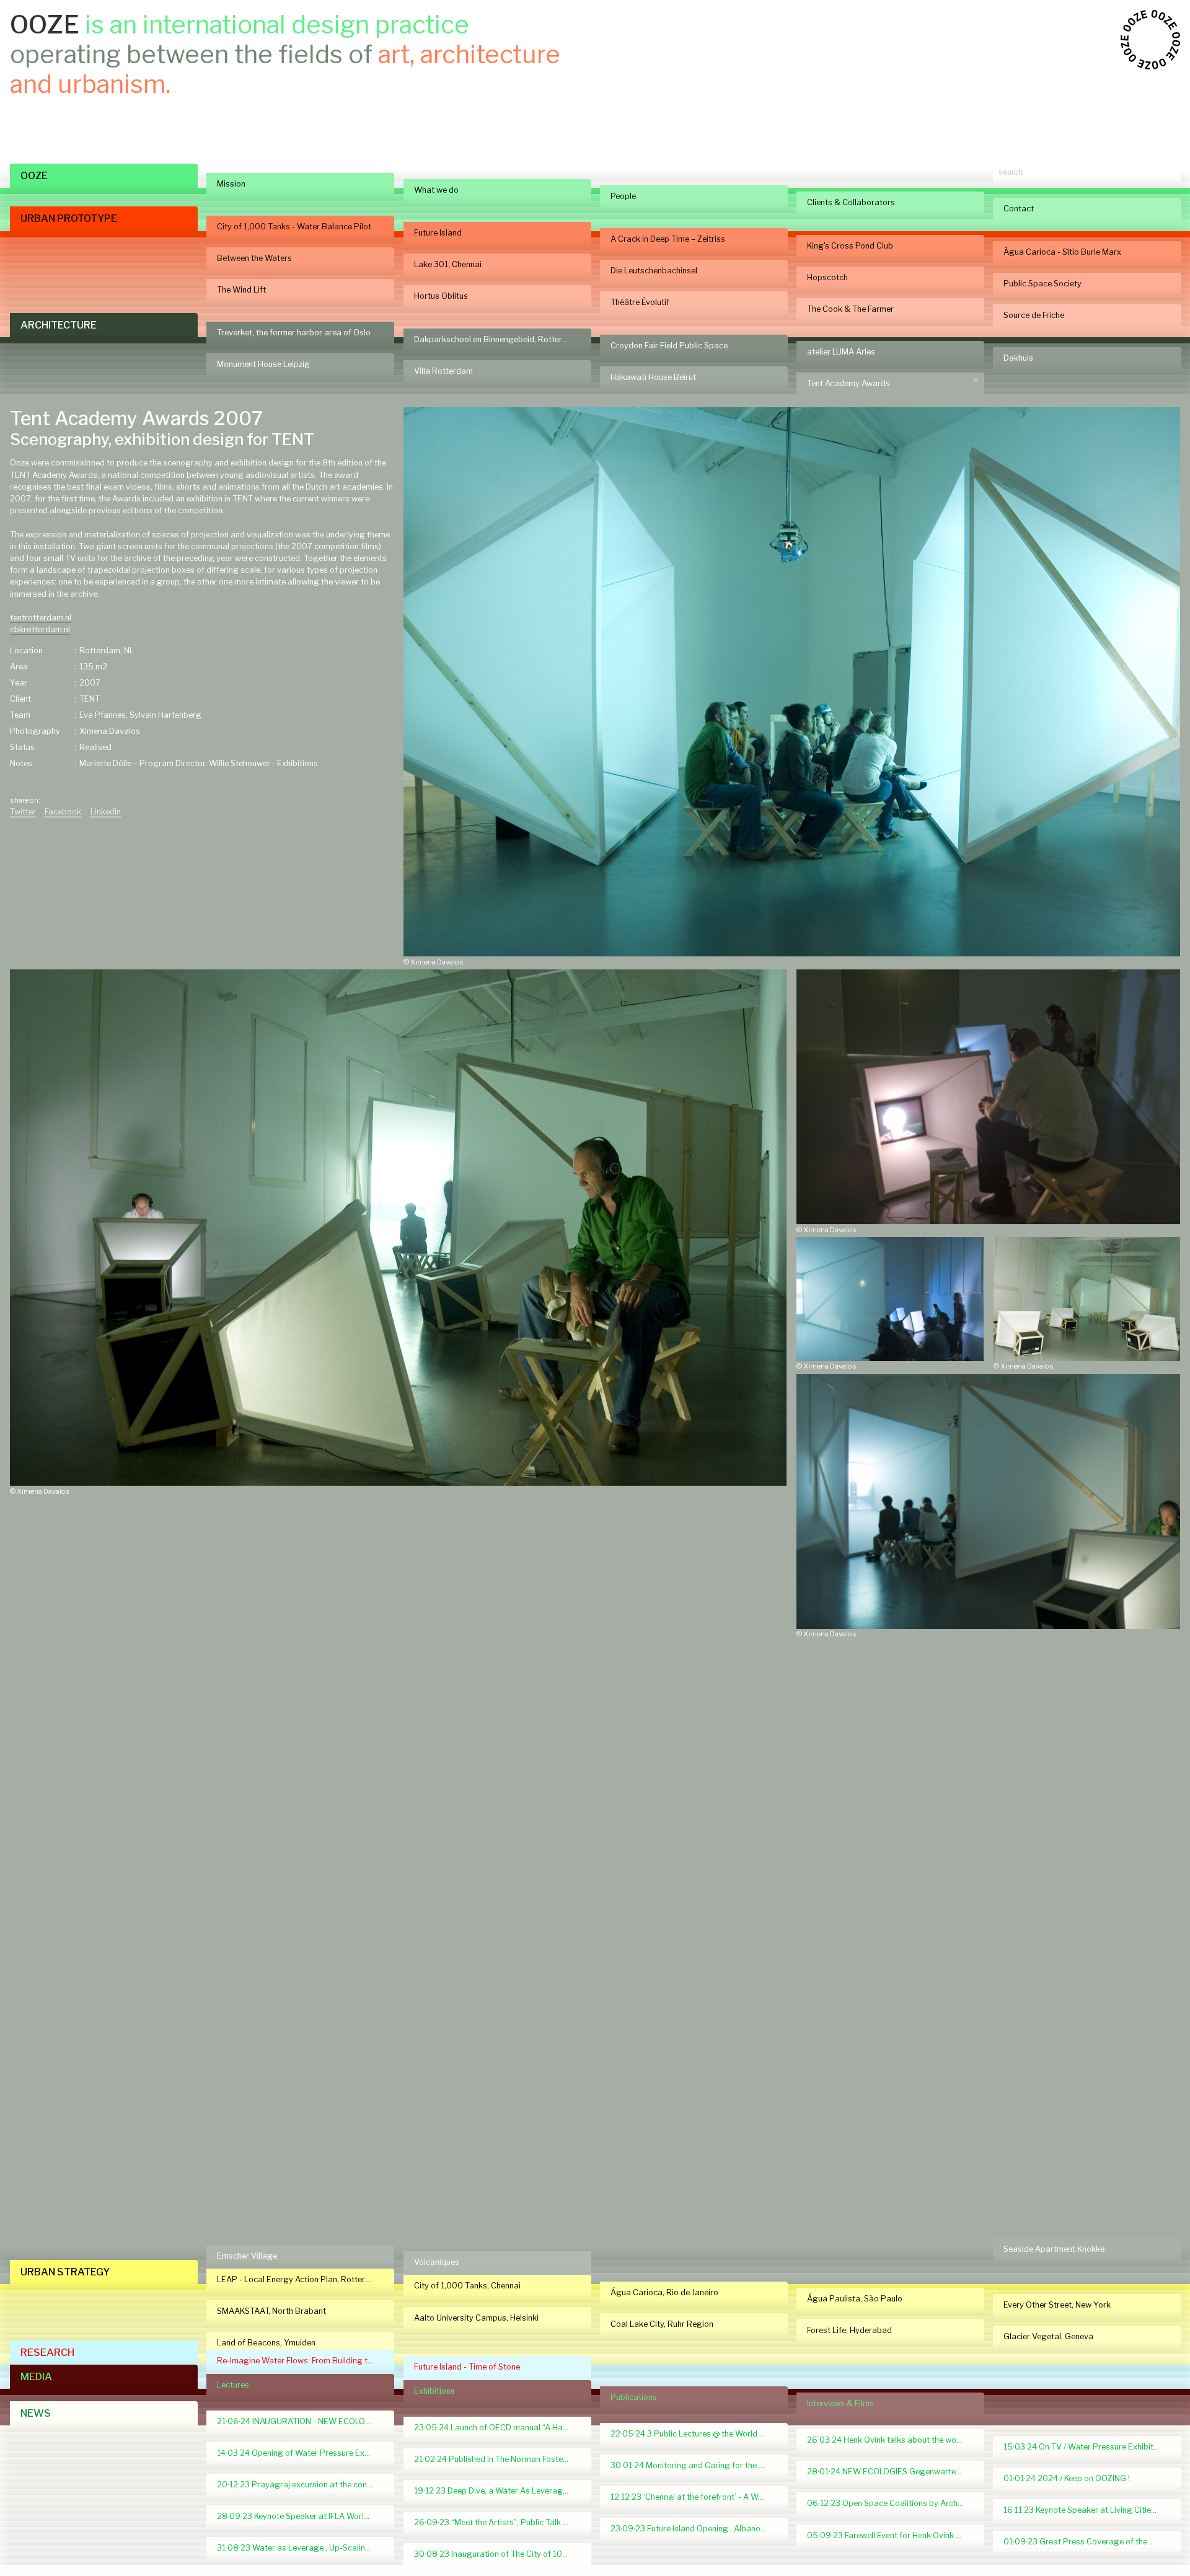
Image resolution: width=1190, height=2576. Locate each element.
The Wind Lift (241, 290)
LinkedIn (106, 812)
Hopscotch (827, 277)
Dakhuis (1018, 358)
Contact (1019, 209)
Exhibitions (434, 2391)
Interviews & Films (840, 2403)
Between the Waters (254, 258)
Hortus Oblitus (441, 296)
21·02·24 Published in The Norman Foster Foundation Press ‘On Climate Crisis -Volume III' (497, 2459)
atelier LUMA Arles (841, 352)
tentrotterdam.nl (41, 618)
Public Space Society (1042, 284)
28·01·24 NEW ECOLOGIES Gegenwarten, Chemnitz (890, 2472)
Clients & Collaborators (851, 202)
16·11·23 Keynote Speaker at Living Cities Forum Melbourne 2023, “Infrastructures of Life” (1087, 2510)
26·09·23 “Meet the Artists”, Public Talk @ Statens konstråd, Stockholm (497, 2522)
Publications (634, 2397)
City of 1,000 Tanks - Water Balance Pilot (294, 227)
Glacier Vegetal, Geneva (1048, 2336)
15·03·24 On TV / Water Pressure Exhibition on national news (1087, 2447)
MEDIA (36, 2377)
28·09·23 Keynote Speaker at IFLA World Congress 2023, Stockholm (300, 2516)
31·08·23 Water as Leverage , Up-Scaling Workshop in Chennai (300, 2548)
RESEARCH (47, 2353)
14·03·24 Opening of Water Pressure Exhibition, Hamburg (300, 2453)
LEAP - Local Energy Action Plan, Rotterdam (299, 2279)
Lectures (233, 2385)
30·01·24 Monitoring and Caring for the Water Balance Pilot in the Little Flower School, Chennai (694, 2465)
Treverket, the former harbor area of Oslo (294, 333)
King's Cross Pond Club (850, 246)
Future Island (438, 233)
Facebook (63, 812)
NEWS (36, 2413)
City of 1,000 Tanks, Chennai (467, 2286)
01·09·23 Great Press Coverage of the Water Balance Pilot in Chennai (1087, 2542)
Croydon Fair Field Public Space (669, 346)
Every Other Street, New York (1057, 2305)
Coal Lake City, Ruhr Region (662, 2324)
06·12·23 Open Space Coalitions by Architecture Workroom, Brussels (890, 2503)
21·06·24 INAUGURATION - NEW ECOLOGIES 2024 (300, 2421)
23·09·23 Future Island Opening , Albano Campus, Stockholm (694, 2529)
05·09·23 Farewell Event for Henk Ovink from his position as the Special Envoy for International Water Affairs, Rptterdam (890, 2535)
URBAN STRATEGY (65, 2272)
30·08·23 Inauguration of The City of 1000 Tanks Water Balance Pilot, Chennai (497, 2554)
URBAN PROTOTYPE (69, 218)
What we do (436, 190)
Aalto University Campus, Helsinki (476, 2318)
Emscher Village (247, 2256)
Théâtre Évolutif (640, 302)
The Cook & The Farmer (850, 309)
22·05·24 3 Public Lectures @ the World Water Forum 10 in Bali (694, 2434)
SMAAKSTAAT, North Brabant (271, 2311)
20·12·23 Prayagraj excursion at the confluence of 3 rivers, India (300, 2485)
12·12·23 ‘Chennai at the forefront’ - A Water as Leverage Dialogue (694, 2497)
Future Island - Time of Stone (467, 2367)
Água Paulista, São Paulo (855, 2299)
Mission (231, 184)
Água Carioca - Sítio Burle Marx (1062, 252)
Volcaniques (437, 2262)
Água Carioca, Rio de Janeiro (664, 2292)
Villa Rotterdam (443, 371)
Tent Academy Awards (848, 383)
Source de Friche (1034, 315)
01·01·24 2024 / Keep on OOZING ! (1067, 2478)
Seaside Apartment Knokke (1054, 2249)
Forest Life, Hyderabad (849, 2330)
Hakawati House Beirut (653, 377)
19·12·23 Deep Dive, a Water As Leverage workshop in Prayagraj (497, 2491)
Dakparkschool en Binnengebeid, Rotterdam (496, 339)
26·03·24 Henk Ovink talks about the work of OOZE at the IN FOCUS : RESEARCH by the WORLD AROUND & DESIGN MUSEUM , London (890, 2440)
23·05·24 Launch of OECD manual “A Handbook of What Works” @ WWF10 (497, 2428)
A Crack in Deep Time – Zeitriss (668, 239)
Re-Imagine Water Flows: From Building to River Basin (300, 2361)
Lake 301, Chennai (448, 264)
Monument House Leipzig (263, 364)
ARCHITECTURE (59, 325)
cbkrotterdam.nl (40, 629)
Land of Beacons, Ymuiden (266, 2343)
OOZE (34, 176)
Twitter (23, 812)
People (623, 196)
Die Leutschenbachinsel (654, 271)
